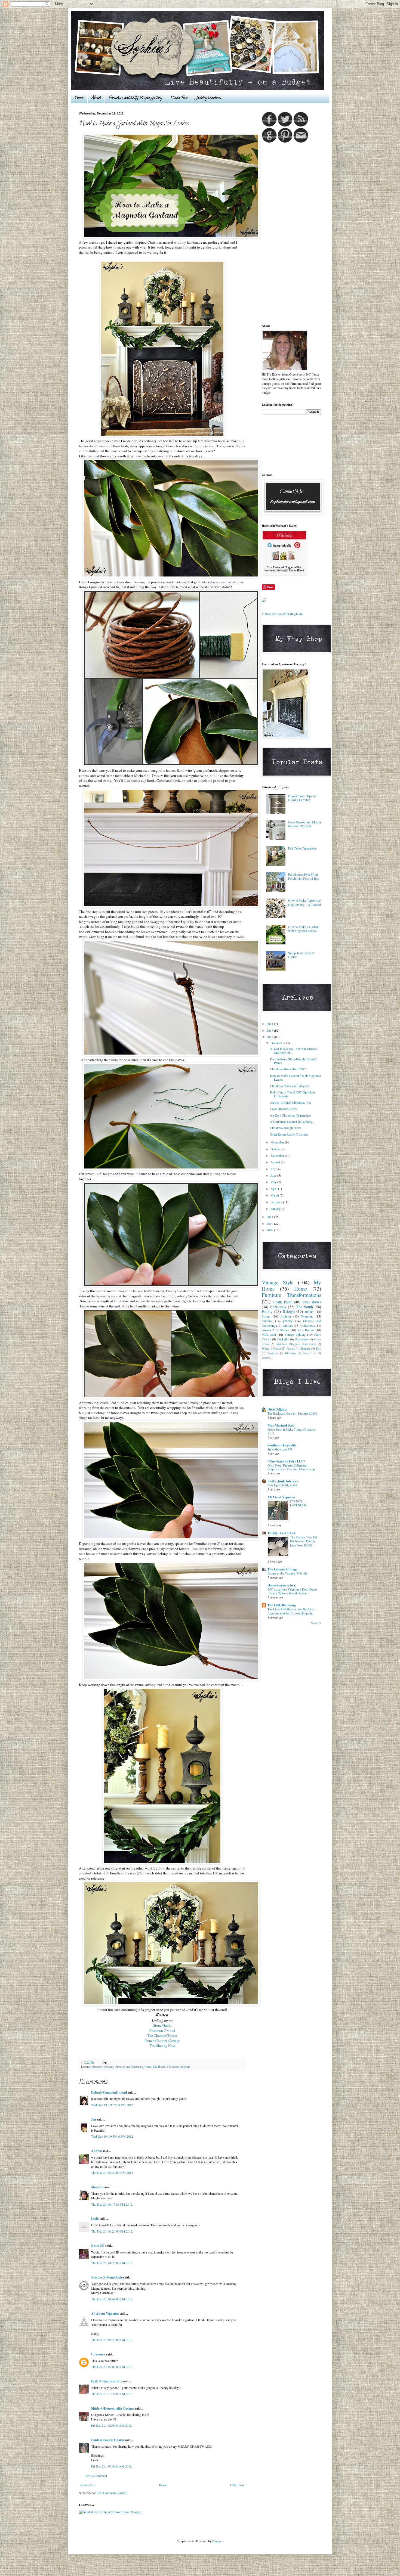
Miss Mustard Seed (281, 1425)
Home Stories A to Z (282, 1585)
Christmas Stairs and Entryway (290, 1086)
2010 (270, 1223)
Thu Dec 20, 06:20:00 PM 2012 (112, 2340)
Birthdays (291, 1353)
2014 (270, 1024)
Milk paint (269, 1334)
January (276, 1208)
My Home (159, 2067)
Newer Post (88, 2485)
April (274, 1189)
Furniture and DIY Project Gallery (135, 98)
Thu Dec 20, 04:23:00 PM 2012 (112, 2263)
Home (79, 98)
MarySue (98, 2187)
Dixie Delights (277, 1409)
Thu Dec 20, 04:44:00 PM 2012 (112, 2299)
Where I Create (271, 1349)
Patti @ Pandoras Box (107, 2381)
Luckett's (283, 1339)
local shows (312, 1302)
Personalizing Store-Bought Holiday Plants (293, 1061)
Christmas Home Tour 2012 (288, 1069)
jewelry (288, 1321)
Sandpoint (273, 1353)
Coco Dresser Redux (283, 1109)
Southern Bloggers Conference (296, 1344)
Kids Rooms (306, 1330)
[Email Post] (104, 2062)
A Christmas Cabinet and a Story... (292, 1121)
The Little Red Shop (282, 1605)
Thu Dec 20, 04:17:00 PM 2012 (112, 2204)
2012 (270, 1037)
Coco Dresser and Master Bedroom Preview (305, 824)
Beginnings (302, 1339)
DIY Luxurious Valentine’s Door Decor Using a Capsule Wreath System (292, 1591)
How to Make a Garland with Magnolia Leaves (304, 929)
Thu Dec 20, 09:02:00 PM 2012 (112, 2367)
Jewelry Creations (209, 98)
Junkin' (309, 1312)
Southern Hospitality (282, 1445)
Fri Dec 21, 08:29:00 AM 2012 (111, 2425)
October (276, 1149)
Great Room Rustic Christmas (289, 1134)
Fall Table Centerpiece (302, 848)
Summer (305, 1349)
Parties (291, 1349)
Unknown (98, 2354)
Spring (266, 1316)
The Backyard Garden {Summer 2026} (292, 1413)
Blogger (217, 2541)
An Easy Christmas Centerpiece (290, 1115)
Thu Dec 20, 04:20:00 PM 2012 (112, 2231)
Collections (308, 1325)
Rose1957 (98, 2246)
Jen (94, 2119)
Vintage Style (278, 1282)
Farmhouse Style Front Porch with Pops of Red (304, 876)
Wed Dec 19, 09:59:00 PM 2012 (112, 2136)
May (274, 1182)
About (96, 98)
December (277, 1043)
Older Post (237, 2485)
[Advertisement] (284, 233)
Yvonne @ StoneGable (107, 2277)
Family (267, 1311)
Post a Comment (96, 2476)
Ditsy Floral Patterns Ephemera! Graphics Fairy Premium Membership (291, 1467)
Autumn (286, 1316)
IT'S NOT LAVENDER (298, 1503)
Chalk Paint (282, 1302)
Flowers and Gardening (129, 2067)
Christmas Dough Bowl (285, 1128)
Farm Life (309, 1353)
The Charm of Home (162, 2035)
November (278, 1142)
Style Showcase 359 (280, 1449)
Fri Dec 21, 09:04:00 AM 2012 (111, 2466)
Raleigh (289, 1311)
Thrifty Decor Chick (282, 1533)
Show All (316, 1623)
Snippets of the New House (301, 955)
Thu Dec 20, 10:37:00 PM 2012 (112, 2394)
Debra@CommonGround (109, 2092)
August (276, 1162)
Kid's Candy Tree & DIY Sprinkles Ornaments (293, 1094)
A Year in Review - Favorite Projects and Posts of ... (294, 1050)
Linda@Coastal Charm (108, 2440)
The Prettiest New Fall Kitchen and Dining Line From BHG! (304, 1541)
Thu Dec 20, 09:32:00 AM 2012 (112, 2172)
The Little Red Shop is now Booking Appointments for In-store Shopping (291, 1611)
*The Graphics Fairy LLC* (286, 1461)
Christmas (96, 2067)
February (277, 1202)
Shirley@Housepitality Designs (113, 2408)
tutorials (185, 2067)
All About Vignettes (105, 2313)
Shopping (307, 1316)
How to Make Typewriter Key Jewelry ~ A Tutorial (304, 902)
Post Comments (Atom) (112, 2493)
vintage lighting (295, 1334)
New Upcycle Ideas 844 (282, 1485)
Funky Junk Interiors (283, 1481)
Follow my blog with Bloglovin (282, 614)
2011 (270, 1217)
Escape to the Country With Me (287, 1573)
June (274, 1175)
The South (173, 2067)
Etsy (319, 1349)
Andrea (96, 2151)
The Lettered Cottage (282, 1569)
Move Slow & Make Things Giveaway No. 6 (292, 1431)
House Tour (179, 98)
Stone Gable (162, 2025)
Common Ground (162, 2031)
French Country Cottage (162, 2041)
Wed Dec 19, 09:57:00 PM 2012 (112, 2105)
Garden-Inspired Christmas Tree (291, 1102)
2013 (270, 1030)
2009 (270, 1230)
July (274, 1169)
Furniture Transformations (291, 1295)
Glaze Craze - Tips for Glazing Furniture (302, 798)
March (275, 1195)
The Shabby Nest (162, 2045)
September (278, 1155)
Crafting (109, 2067)
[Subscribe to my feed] (301, 125)
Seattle (265, 1358)
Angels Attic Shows (275, 1330)
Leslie (95, 2219)
